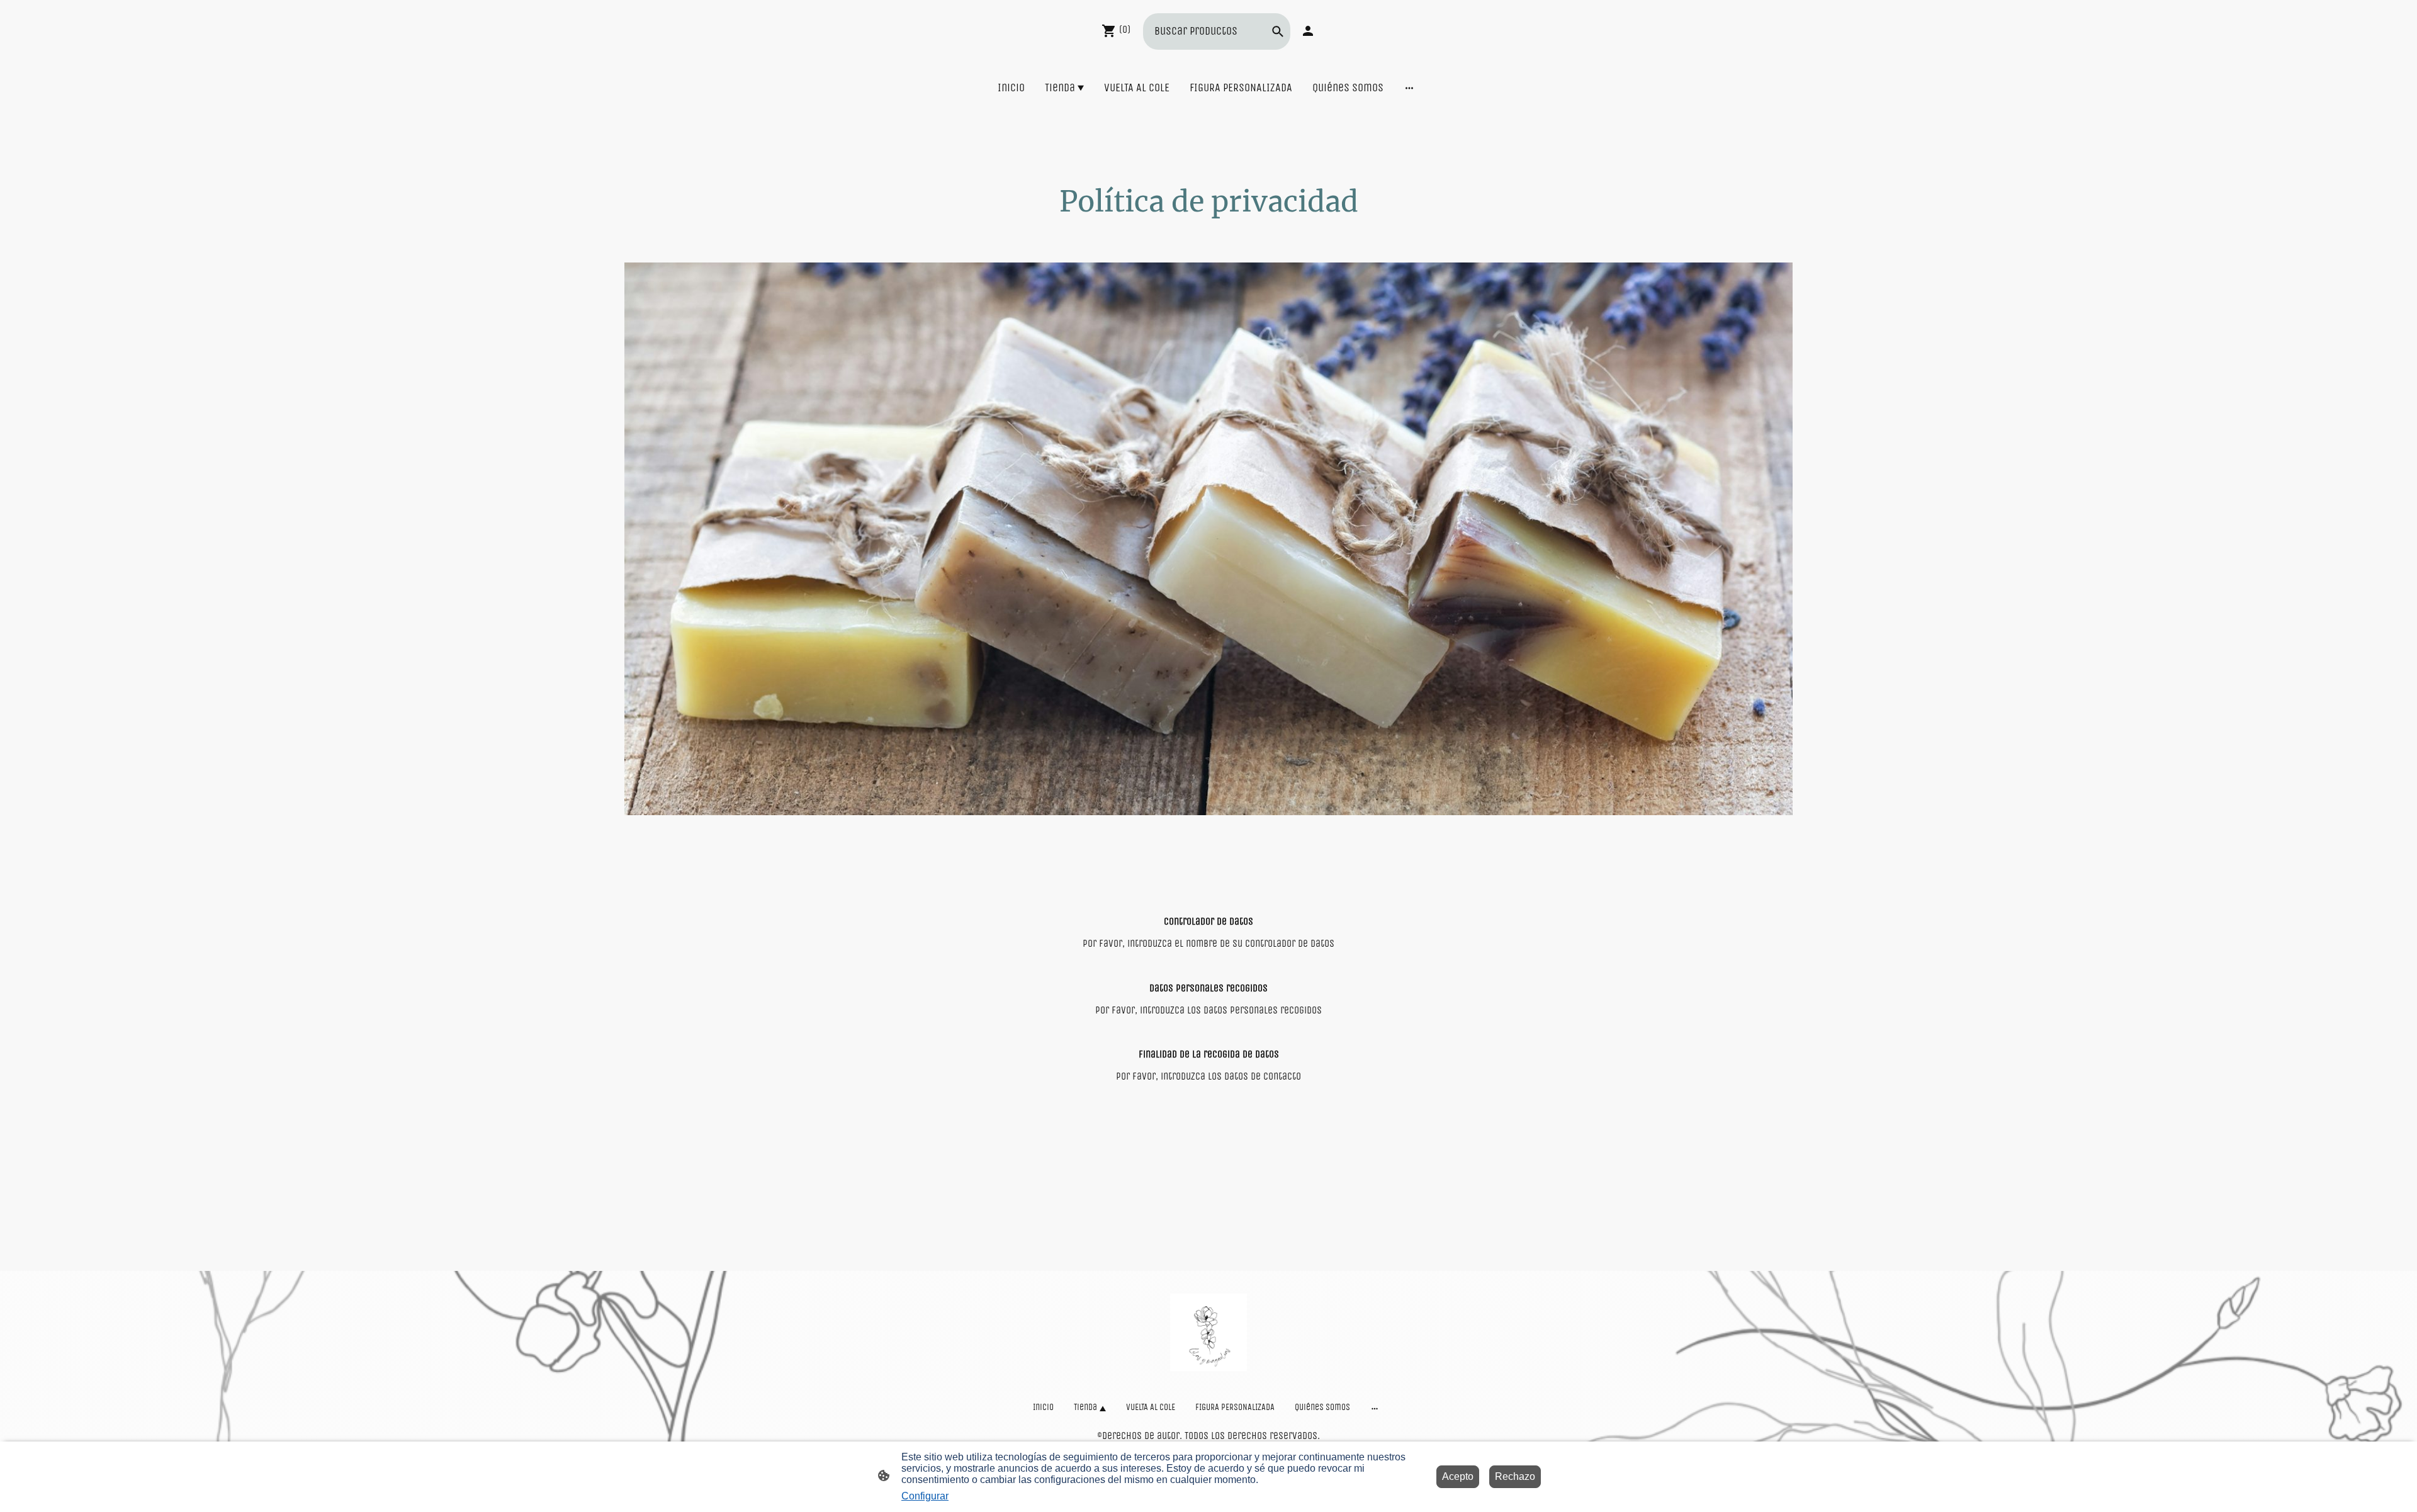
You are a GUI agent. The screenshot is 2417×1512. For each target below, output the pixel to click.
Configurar (925, 1496)
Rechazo (1515, 1476)
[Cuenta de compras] (1308, 31)
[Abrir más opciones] (1409, 88)
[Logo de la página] (1209, 1332)
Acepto (1458, 1476)
